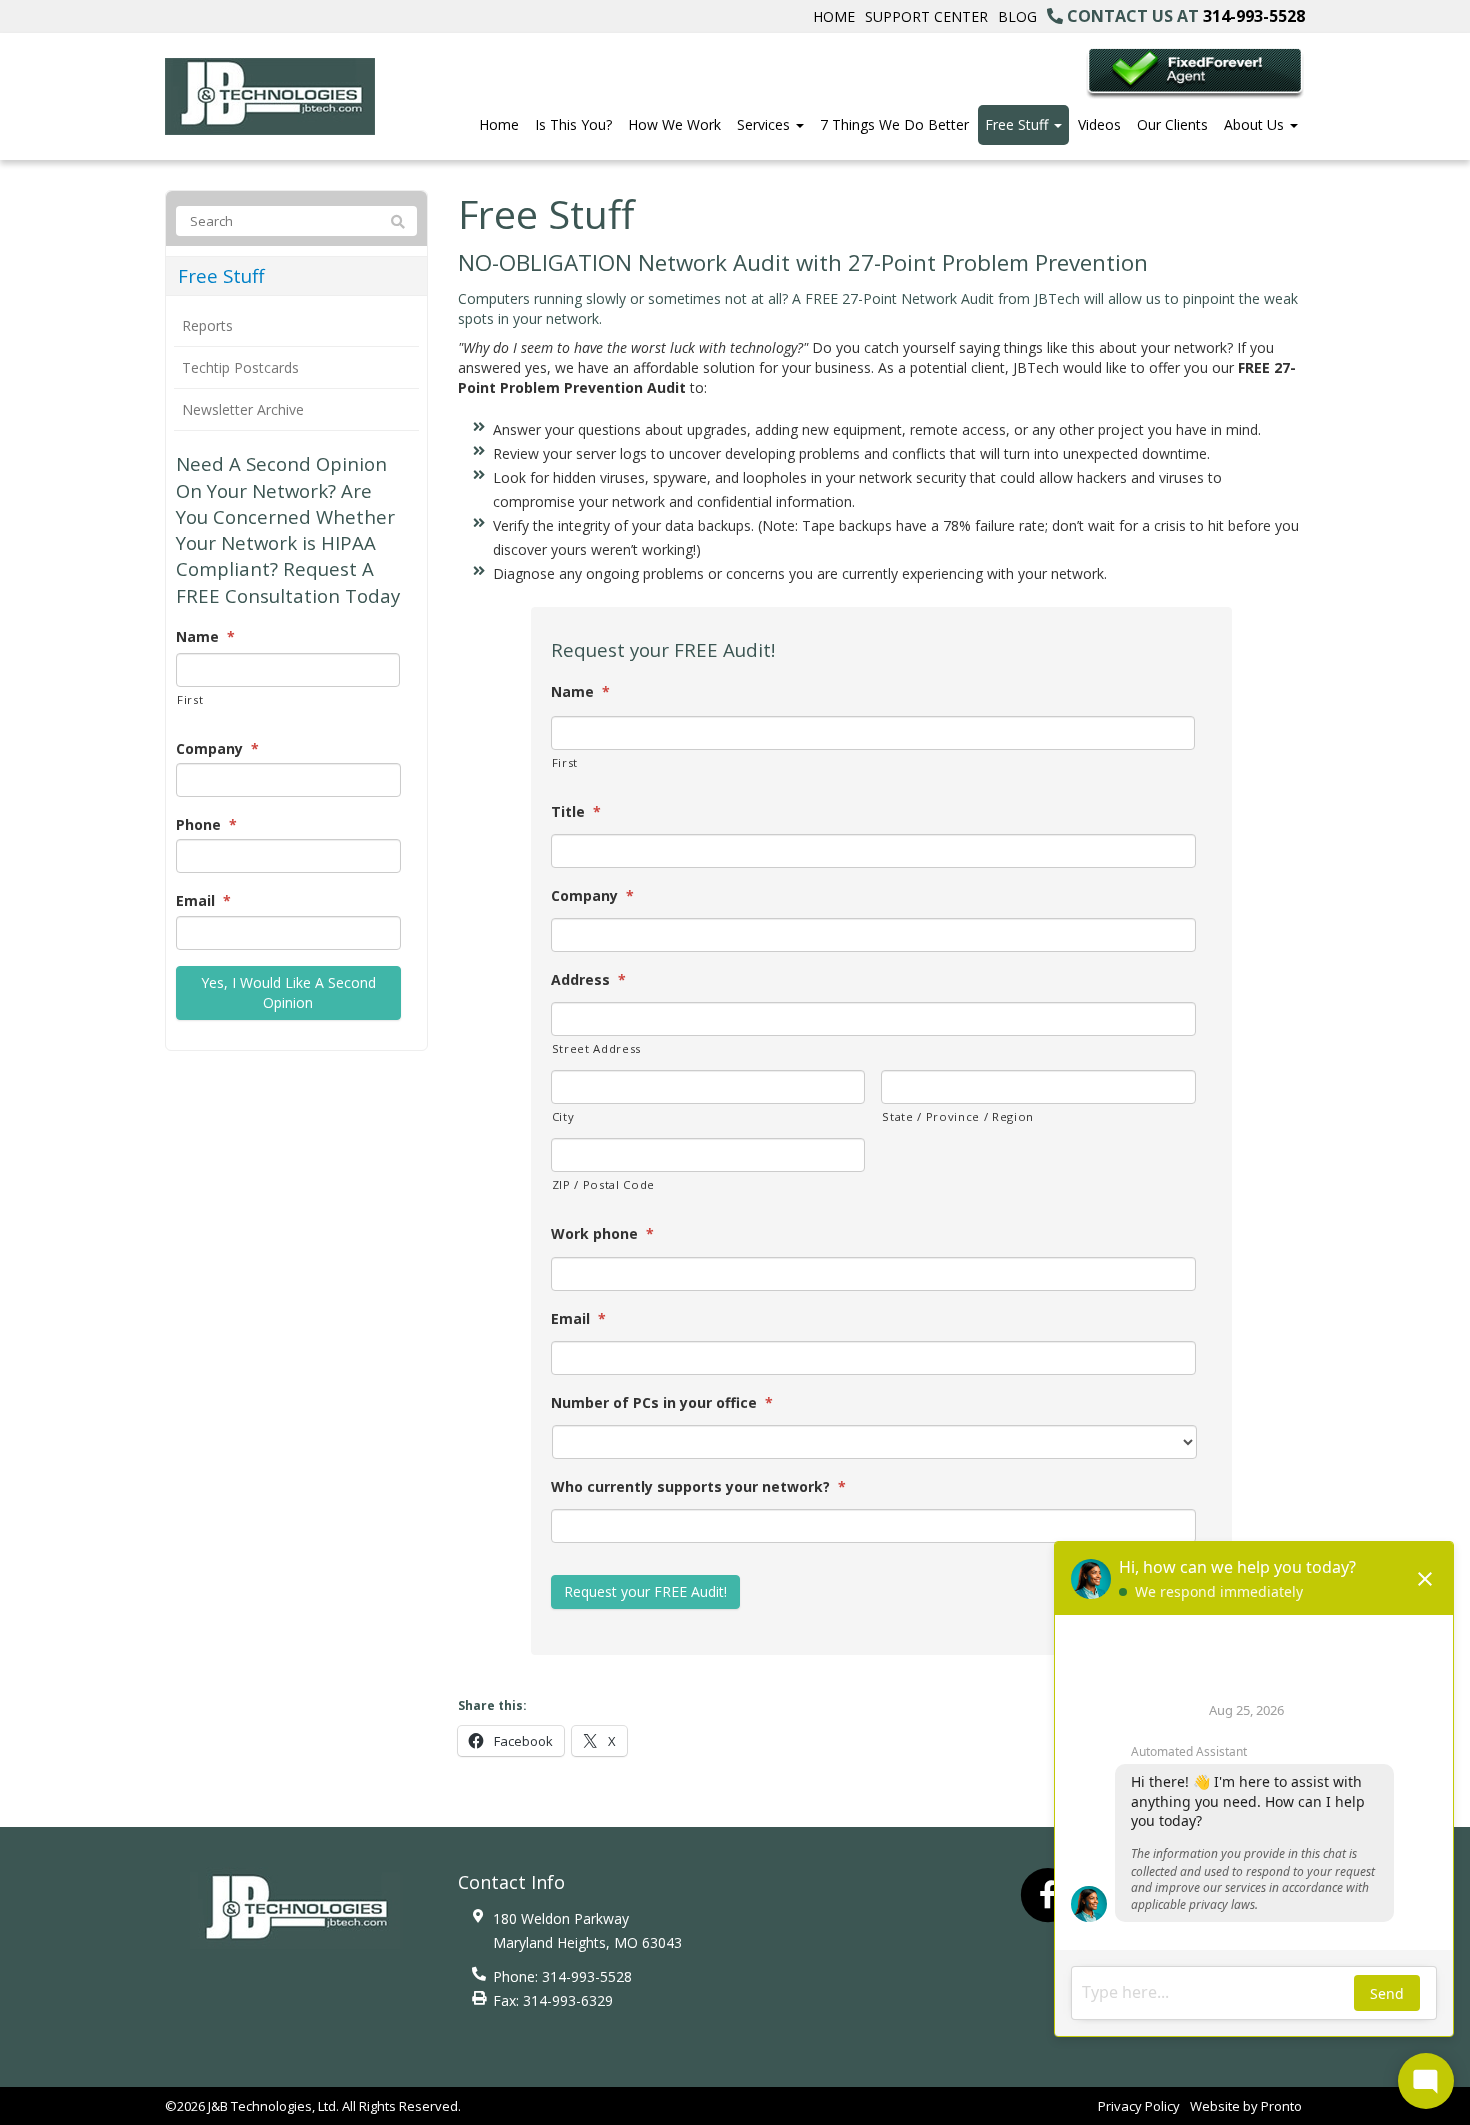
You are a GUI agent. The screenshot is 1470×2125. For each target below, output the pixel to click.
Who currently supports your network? (698, 1487)
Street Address (596, 1048)
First (565, 762)
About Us (1256, 124)
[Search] (398, 222)
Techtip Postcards (240, 367)
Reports (207, 325)
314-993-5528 (1254, 16)
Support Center (926, 16)
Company (592, 896)
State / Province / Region (958, 1116)
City (563, 1116)
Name (580, 692)
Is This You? (573, 124)
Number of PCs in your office (662, 1403)
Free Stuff (1018, 124)
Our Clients (1172, 124)
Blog (1017, 16)
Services (765, 124)
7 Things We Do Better (894, 124)
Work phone (602, 1234)
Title (576, 812)
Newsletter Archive (243, 409)
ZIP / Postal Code (603, 1184)
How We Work (674, 124)
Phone (206, 825)
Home (834, 16)
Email (578, 1319)
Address (588, 980)
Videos (1099, 124)
